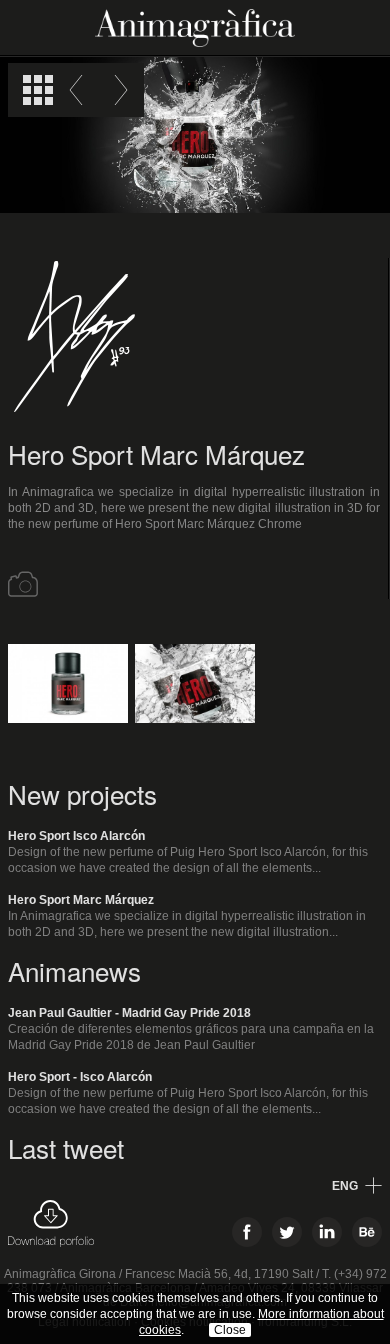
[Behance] (367, 1232)
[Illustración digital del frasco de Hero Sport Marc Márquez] (195, 683)
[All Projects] (38, 90)
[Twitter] (287, 1232)
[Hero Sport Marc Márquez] (68, 683)
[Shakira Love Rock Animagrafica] (117, 90)
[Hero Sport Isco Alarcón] (79, 90)
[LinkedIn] (327, 1232)
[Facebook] (247, 1232)
